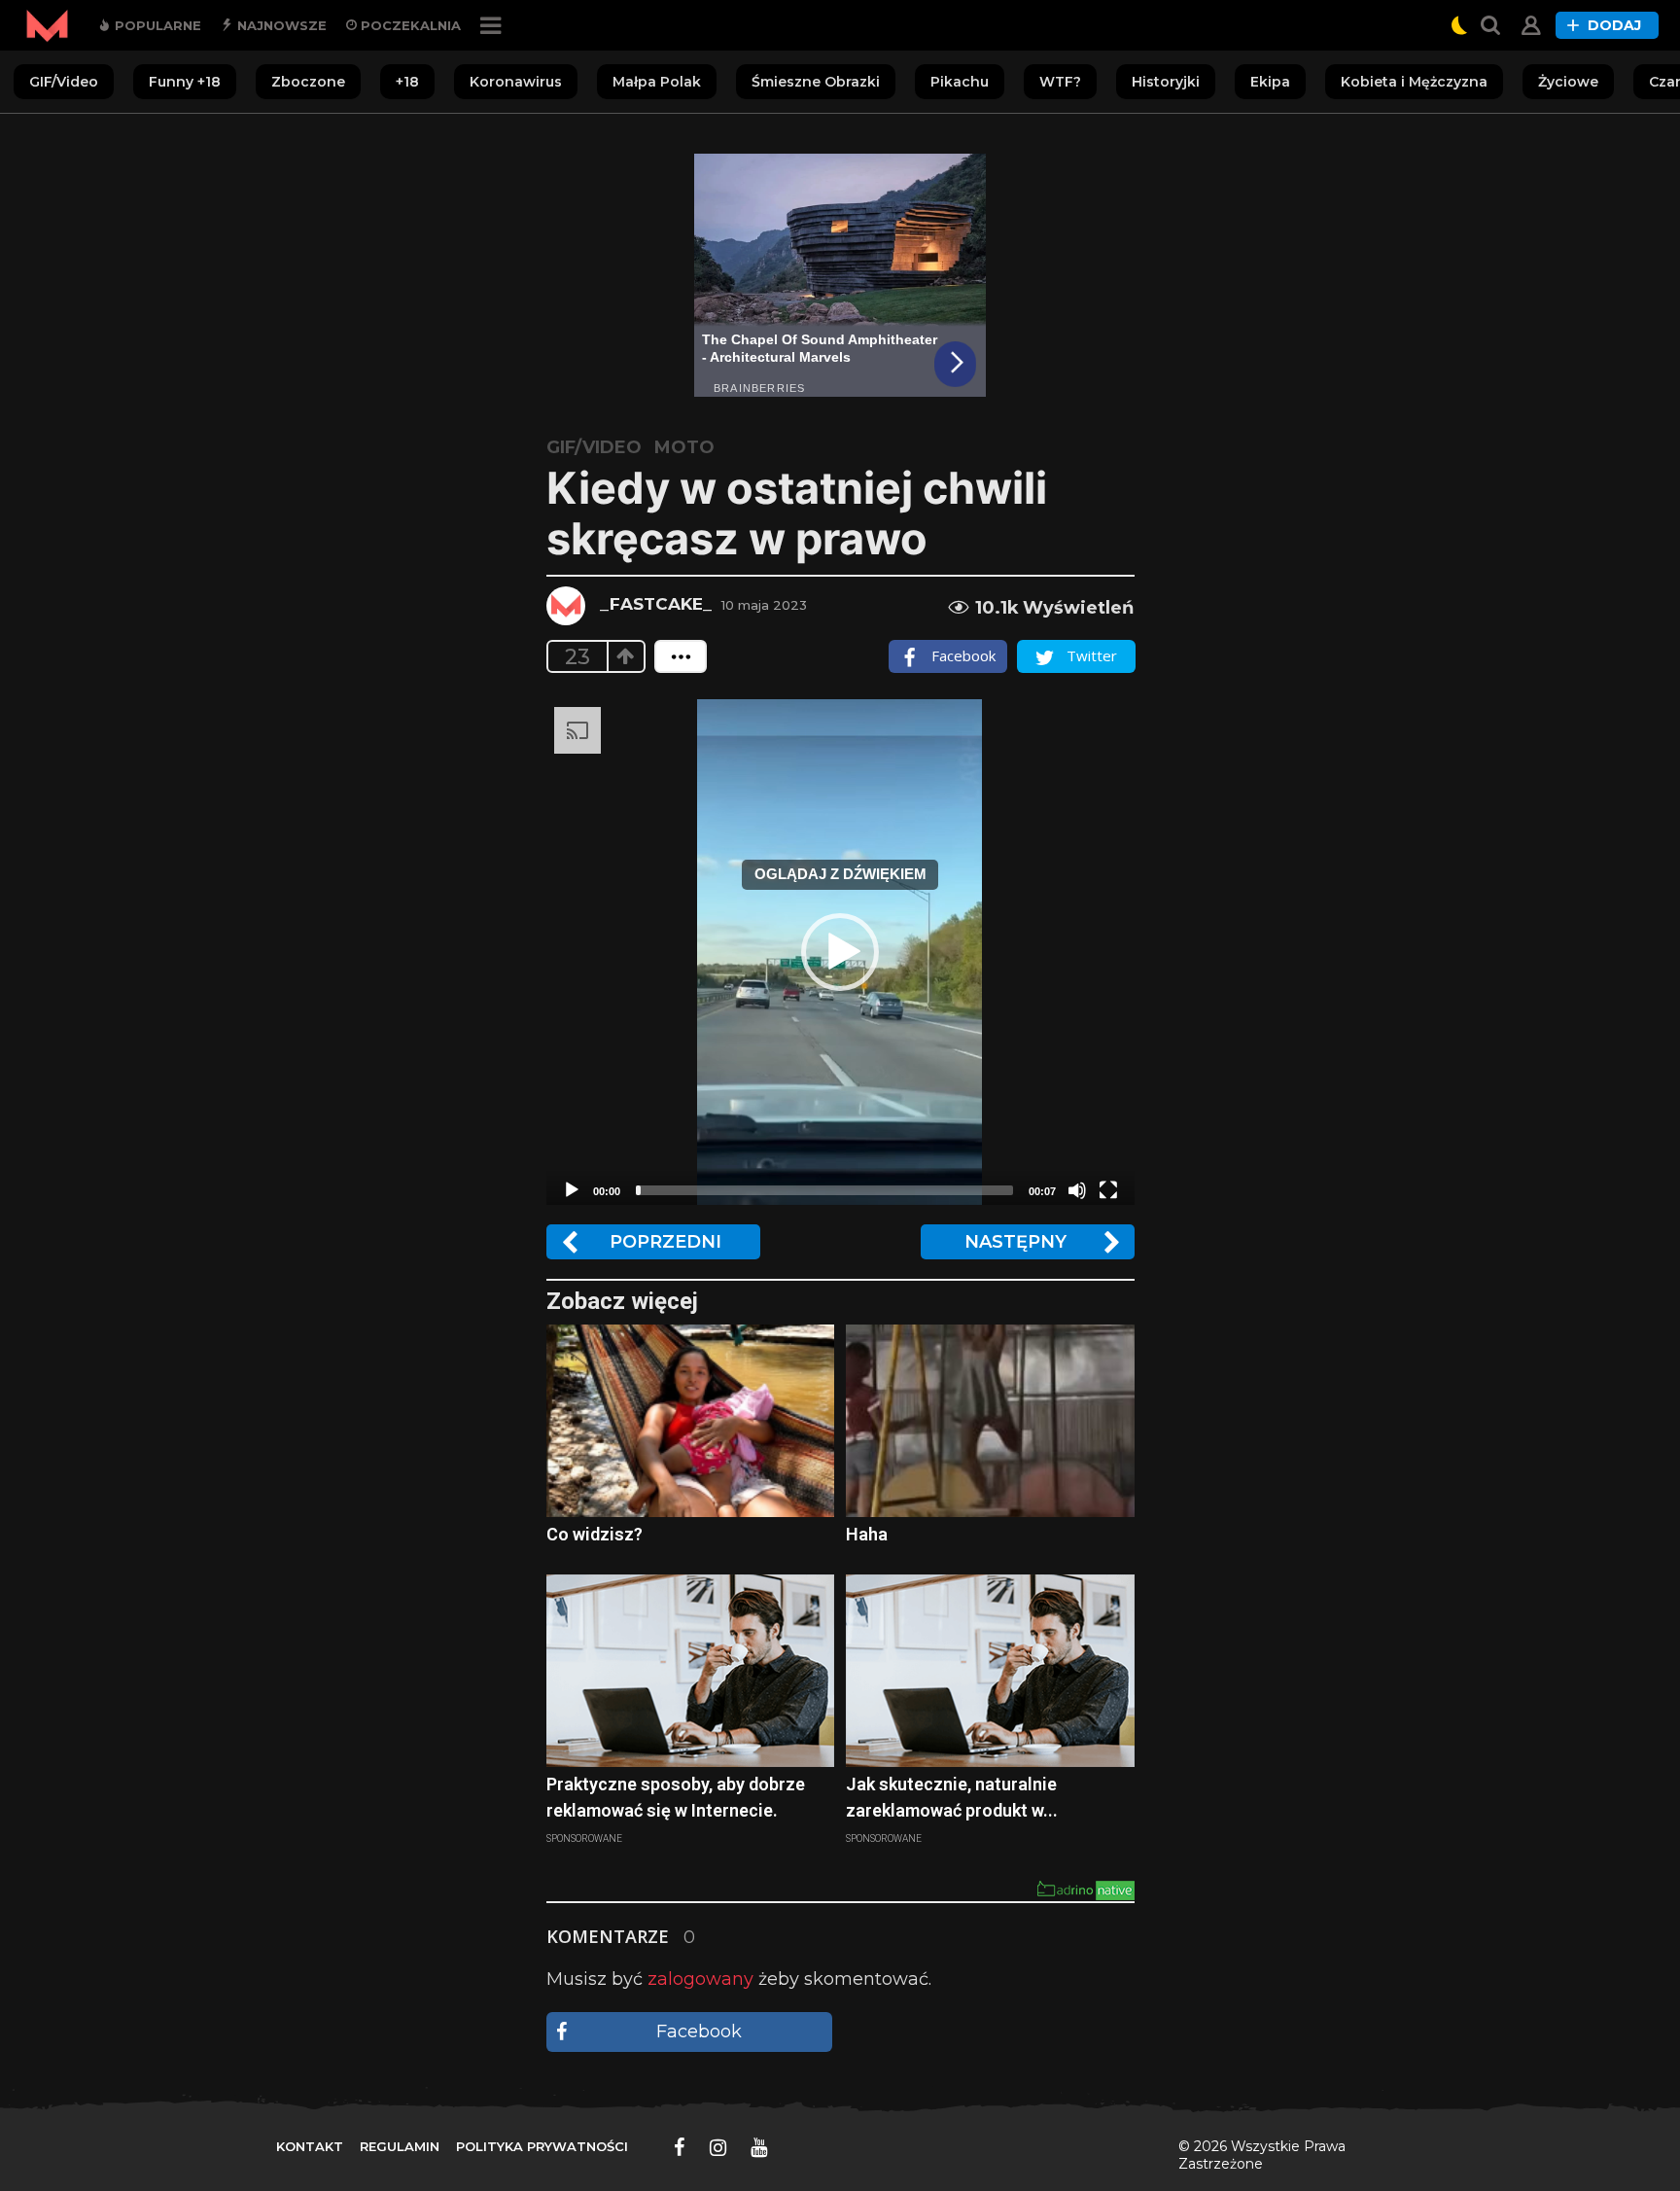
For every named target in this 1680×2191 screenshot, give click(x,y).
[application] (840, 952)
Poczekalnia (409, 25)
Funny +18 (185, 82)
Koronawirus (516, 82)
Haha (867, 1534)
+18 (407, 82)
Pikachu (960, 82)
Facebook (699, 2032)
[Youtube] (759, 2147)
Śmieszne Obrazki (816, 82)
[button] (840, 952)
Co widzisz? (595, 1534)
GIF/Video (64, 82)
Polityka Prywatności (542, 2146)
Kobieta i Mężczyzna (1414, 82)
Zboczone (308, 82)
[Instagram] (718, 2147)
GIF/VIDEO (594, 447)
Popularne (156, 25)
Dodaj (1614, 25)
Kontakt (310, 2146)
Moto (684, 447)
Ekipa (1270, 82)
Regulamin (400, 2146)
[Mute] (1077, 1190)
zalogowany (700, 1979)
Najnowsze (280, 25)
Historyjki (1166, 82)
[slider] (824, 1190)
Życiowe (1568, 82)
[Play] (572, 1190)
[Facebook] (680, 2147)
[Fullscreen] (1108, 1190)
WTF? (1060, 82)
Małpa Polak (657, 82)
